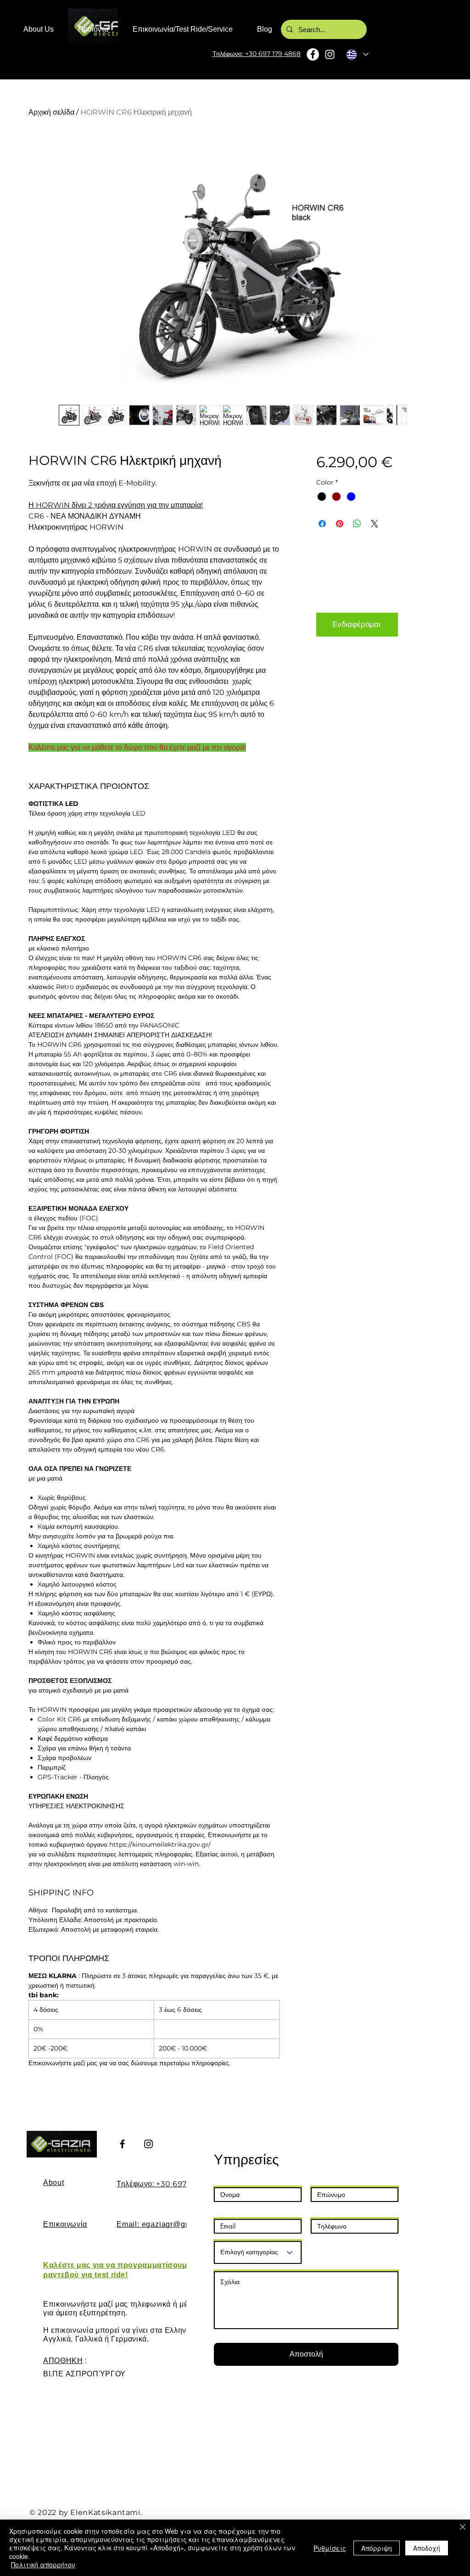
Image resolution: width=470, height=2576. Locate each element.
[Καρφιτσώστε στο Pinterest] (340, 524)
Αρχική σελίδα (51, 112)
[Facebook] (313, 54)
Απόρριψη (377, 2548)
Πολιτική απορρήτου (43, 2565)
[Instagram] (330, 54)
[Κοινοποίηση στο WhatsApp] (357, 524)
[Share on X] (375, 524)
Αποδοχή (427, 2548)
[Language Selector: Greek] (357, 54)
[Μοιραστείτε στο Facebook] (322, 524)
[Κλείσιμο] (463, 2528)
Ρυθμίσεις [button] (330, 2548)
